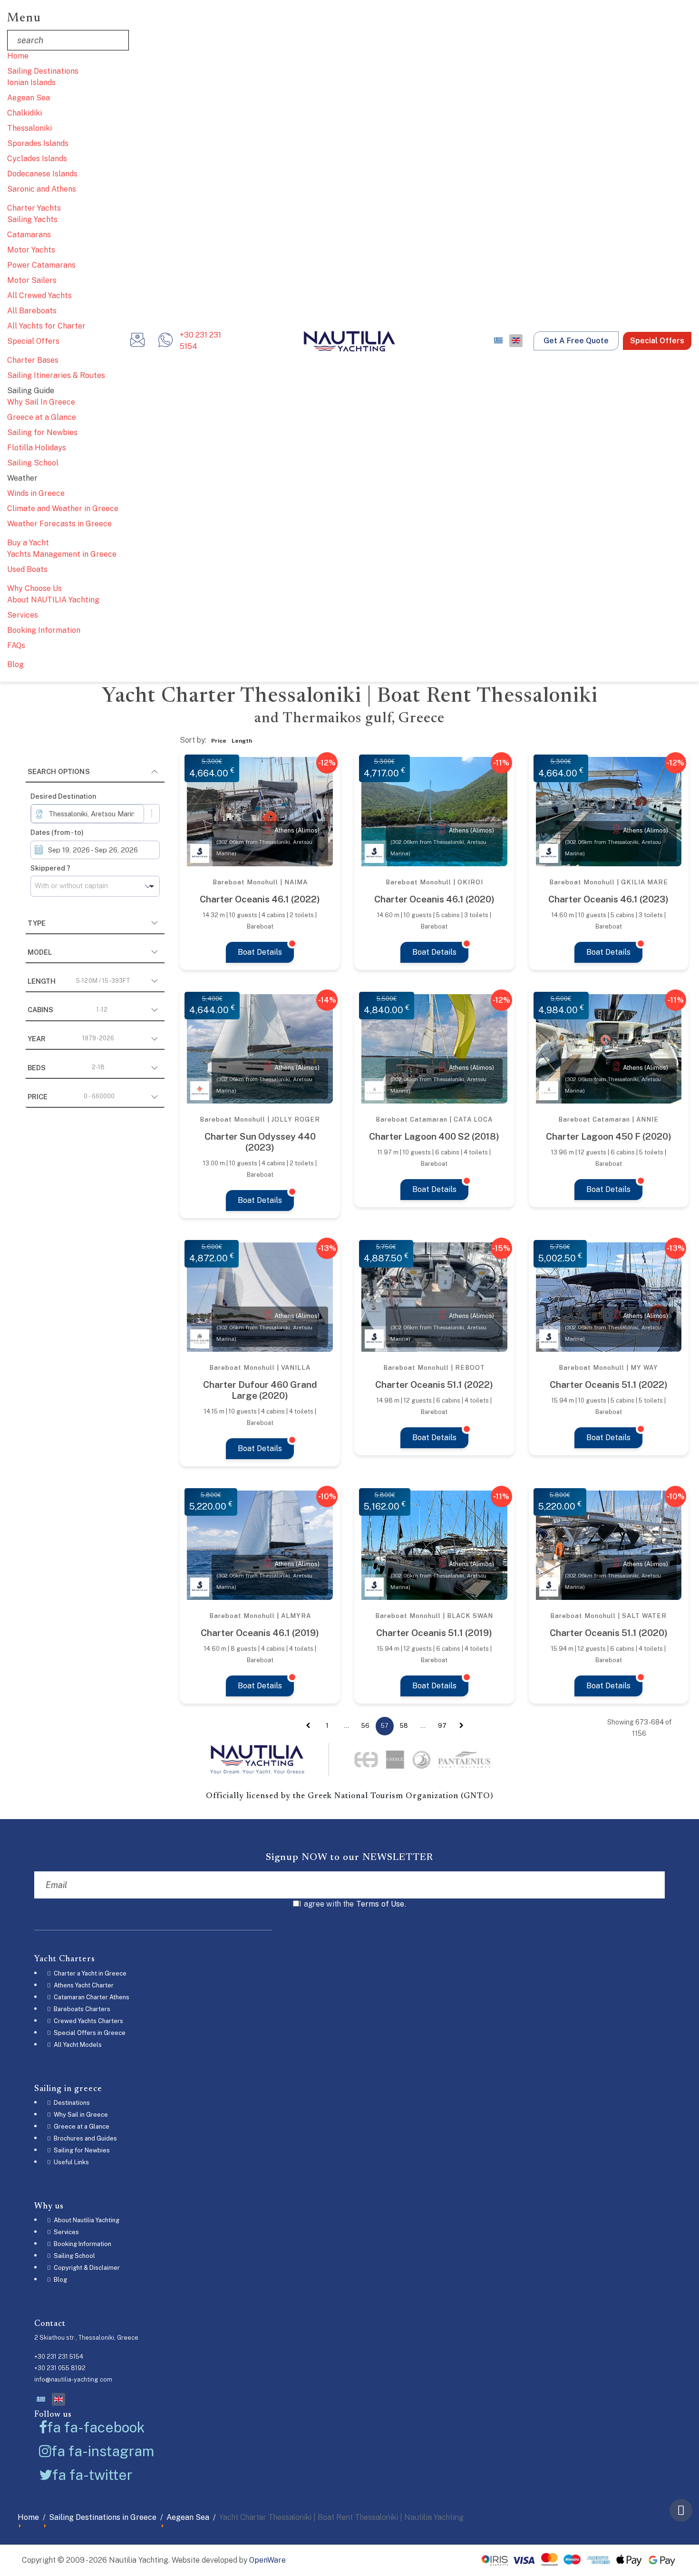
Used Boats (27, 569)
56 (365, 1726)
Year (71, 1039)
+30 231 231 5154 (200, 341)
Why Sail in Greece (80, 2115)
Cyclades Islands (37, 159)
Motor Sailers (32, 280)
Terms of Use (380, 1904)
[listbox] (95, 886)
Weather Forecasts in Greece (59, 524)
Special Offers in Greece (89, 2033)
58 (404, 1726)
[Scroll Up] (681, 2510)
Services (23, 615)
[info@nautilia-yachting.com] (137, 343)
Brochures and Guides (85, 2138)
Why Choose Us (34, 588)
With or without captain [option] (71, 886)
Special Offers (33, 341)
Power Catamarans (41, 265)
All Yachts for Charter (46, 326)
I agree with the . (353, 1904)
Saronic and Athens (42, 189)
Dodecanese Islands (42, 174)
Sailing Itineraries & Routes (56, 375)
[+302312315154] (165, 343)
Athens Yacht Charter (83, 1985)
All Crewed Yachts (39, 295)
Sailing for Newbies (42, 432)
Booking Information (44, 630)
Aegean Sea (29, 98)
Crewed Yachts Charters (88, 2021)
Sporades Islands (38, 143)
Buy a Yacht (28, 543)
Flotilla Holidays (37, 448)
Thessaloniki (29, 128)
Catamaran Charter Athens (91, 1997)
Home (18, 56)
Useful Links (71, 2162)
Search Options (59, 771)
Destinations (71, 2103)
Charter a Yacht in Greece (89, 1973)
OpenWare (267, 2560)
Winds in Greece (36, 493)
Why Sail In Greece (41, 402)
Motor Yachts (31, 250)
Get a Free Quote (576, 341)
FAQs (16, 645)
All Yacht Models (77, 2045)
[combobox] (87, 814)
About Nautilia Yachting (86, 2220)
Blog (15, 664)
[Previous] (308, 1726)
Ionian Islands (31, 82)
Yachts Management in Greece (62, 554)
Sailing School (33, 463)
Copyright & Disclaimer (86, 2268)
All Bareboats (32, 311)
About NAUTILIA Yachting (53, 600)
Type (37, 923)
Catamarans (29, 235)
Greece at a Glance (42, 417)
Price (71, 1097)
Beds (66, 1068)
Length (79, 981)
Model (40, 952)
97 (442, 1726)
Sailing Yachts (32, 219)
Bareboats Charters (81, 2009)
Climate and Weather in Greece (63, 508)
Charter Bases (33, 360)
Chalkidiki (24, 113)
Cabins (68, 1010)
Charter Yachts (34, 208)
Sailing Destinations (43, 71)
